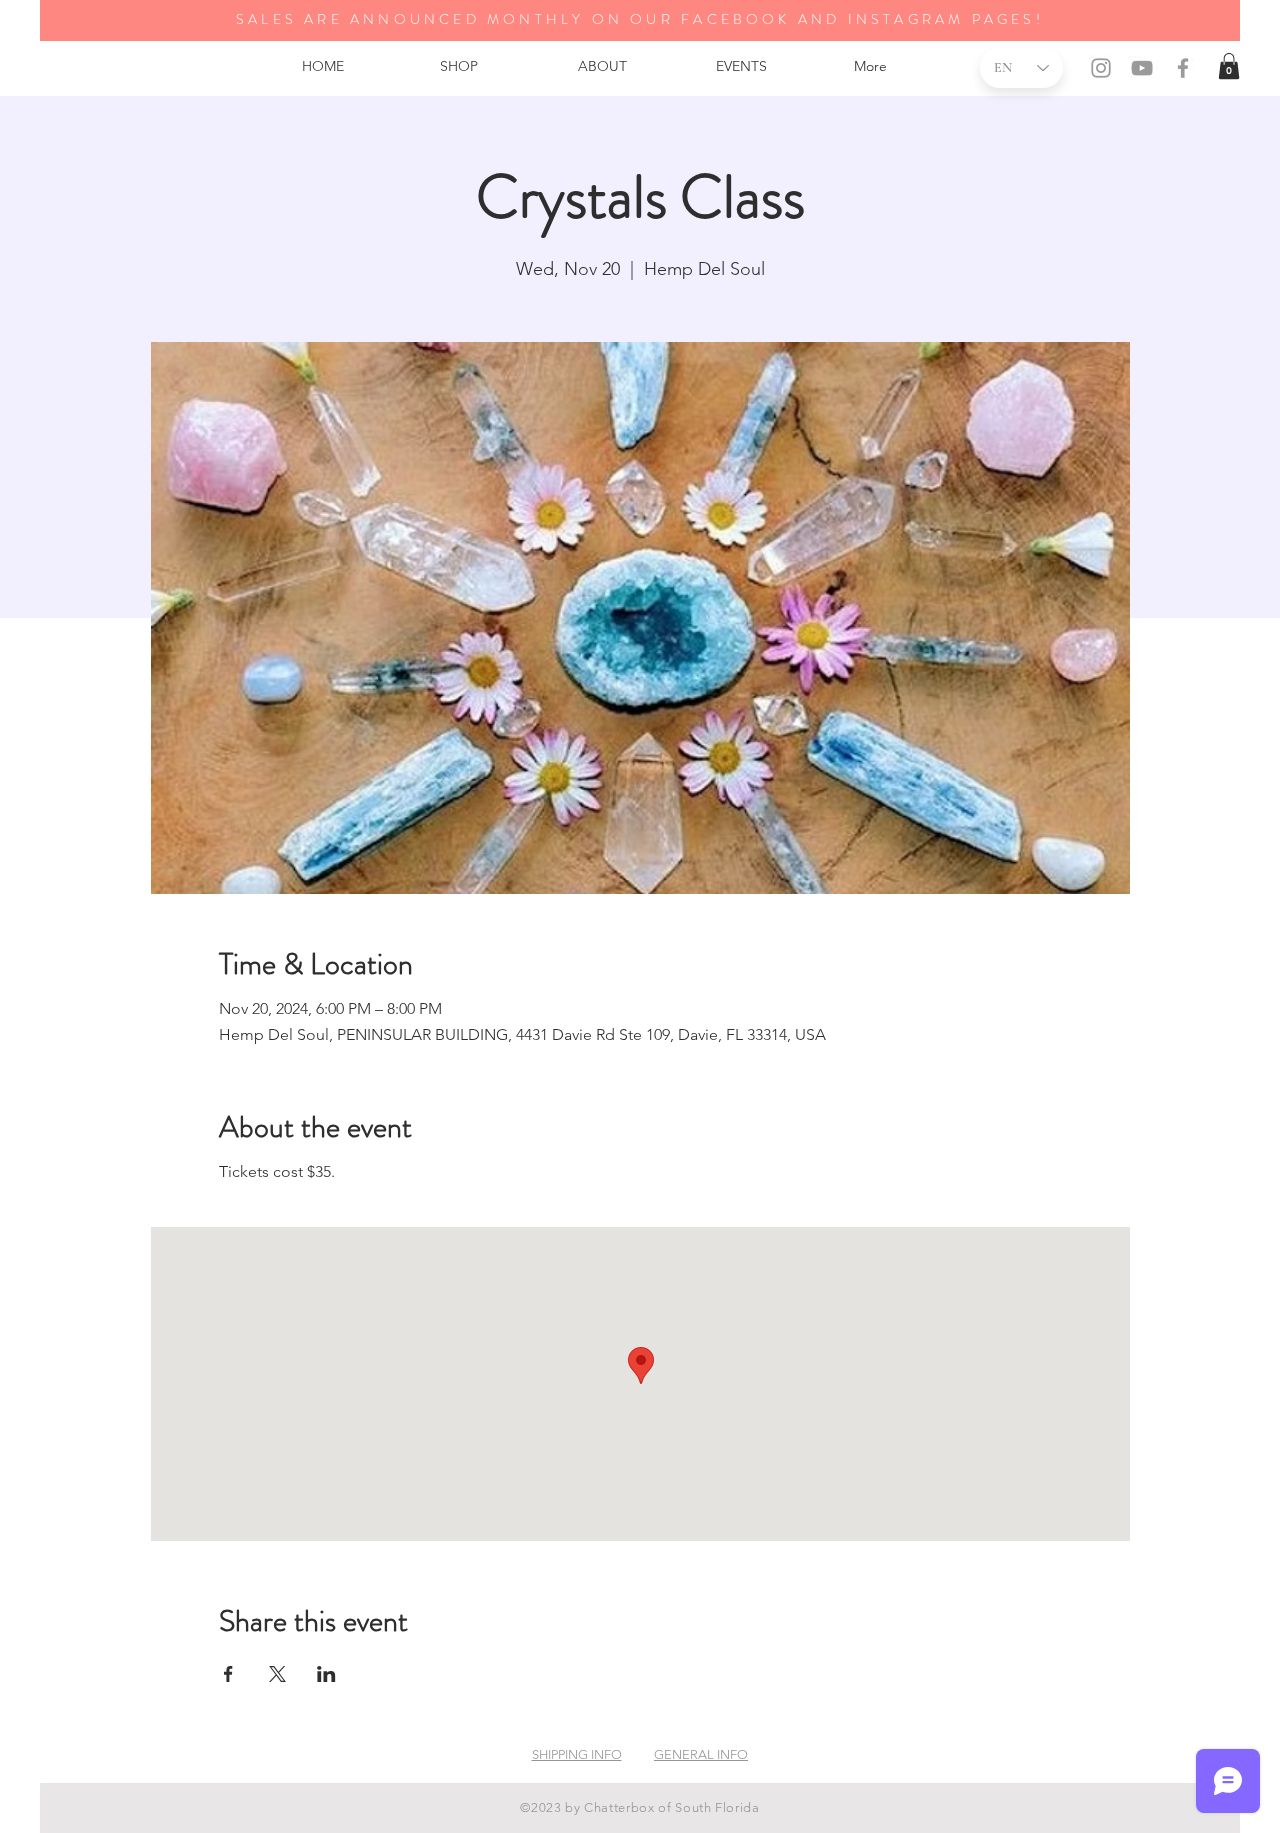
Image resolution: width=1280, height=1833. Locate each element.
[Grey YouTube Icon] (1142, 68)
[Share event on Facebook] (228, 1674)
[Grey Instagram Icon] (1101, 68)
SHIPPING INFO (577, 1754)
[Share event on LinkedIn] (326, 1674)
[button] (1229, 66)
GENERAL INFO (701, 1754)
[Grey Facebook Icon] (1183, 68)
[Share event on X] (277, 1674)
